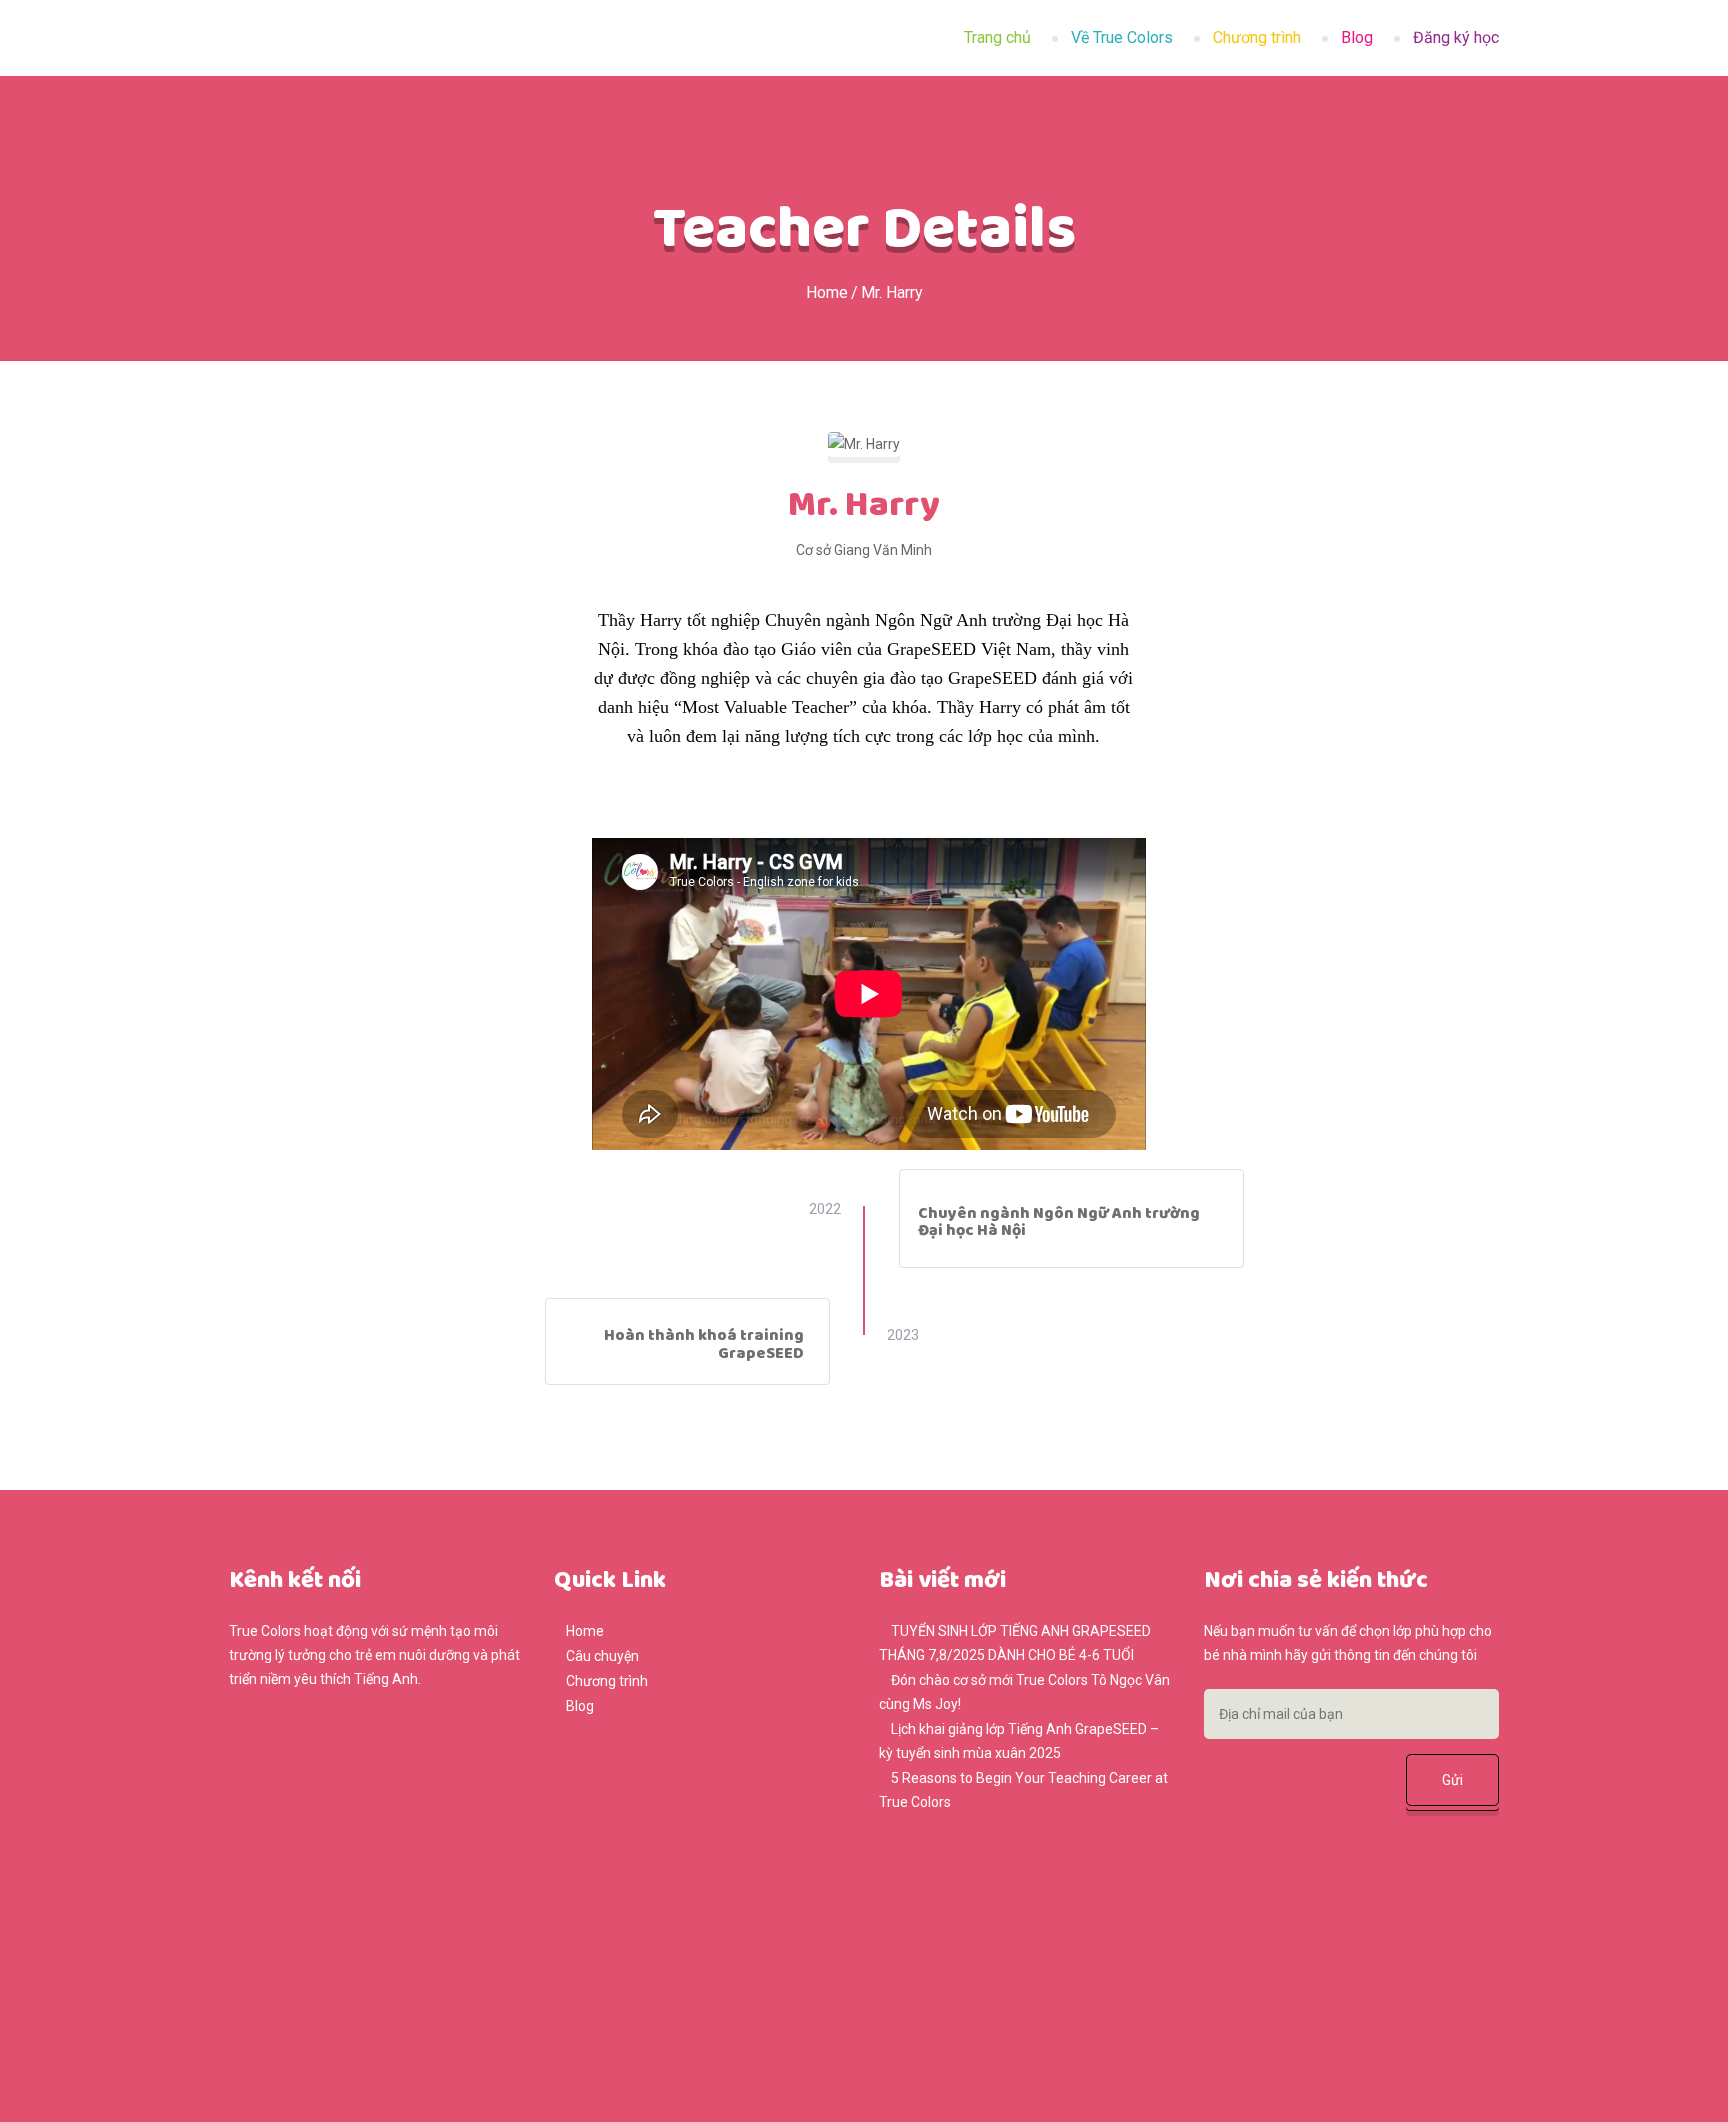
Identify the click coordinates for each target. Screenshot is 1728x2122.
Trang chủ (997, 37)
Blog (1357, 37)
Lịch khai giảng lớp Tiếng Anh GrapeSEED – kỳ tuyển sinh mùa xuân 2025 (1019, 1741)
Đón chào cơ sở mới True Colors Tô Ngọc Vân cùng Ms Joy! (1024, 1692)
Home (827, 292)
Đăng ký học (1456, 37)
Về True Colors (1122, 37)
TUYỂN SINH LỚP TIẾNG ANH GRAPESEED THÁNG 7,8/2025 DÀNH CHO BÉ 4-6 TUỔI (1015, 1643)
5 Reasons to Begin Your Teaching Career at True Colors (1023, 1790)
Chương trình (1257, 37)
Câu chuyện (602, 1656)
